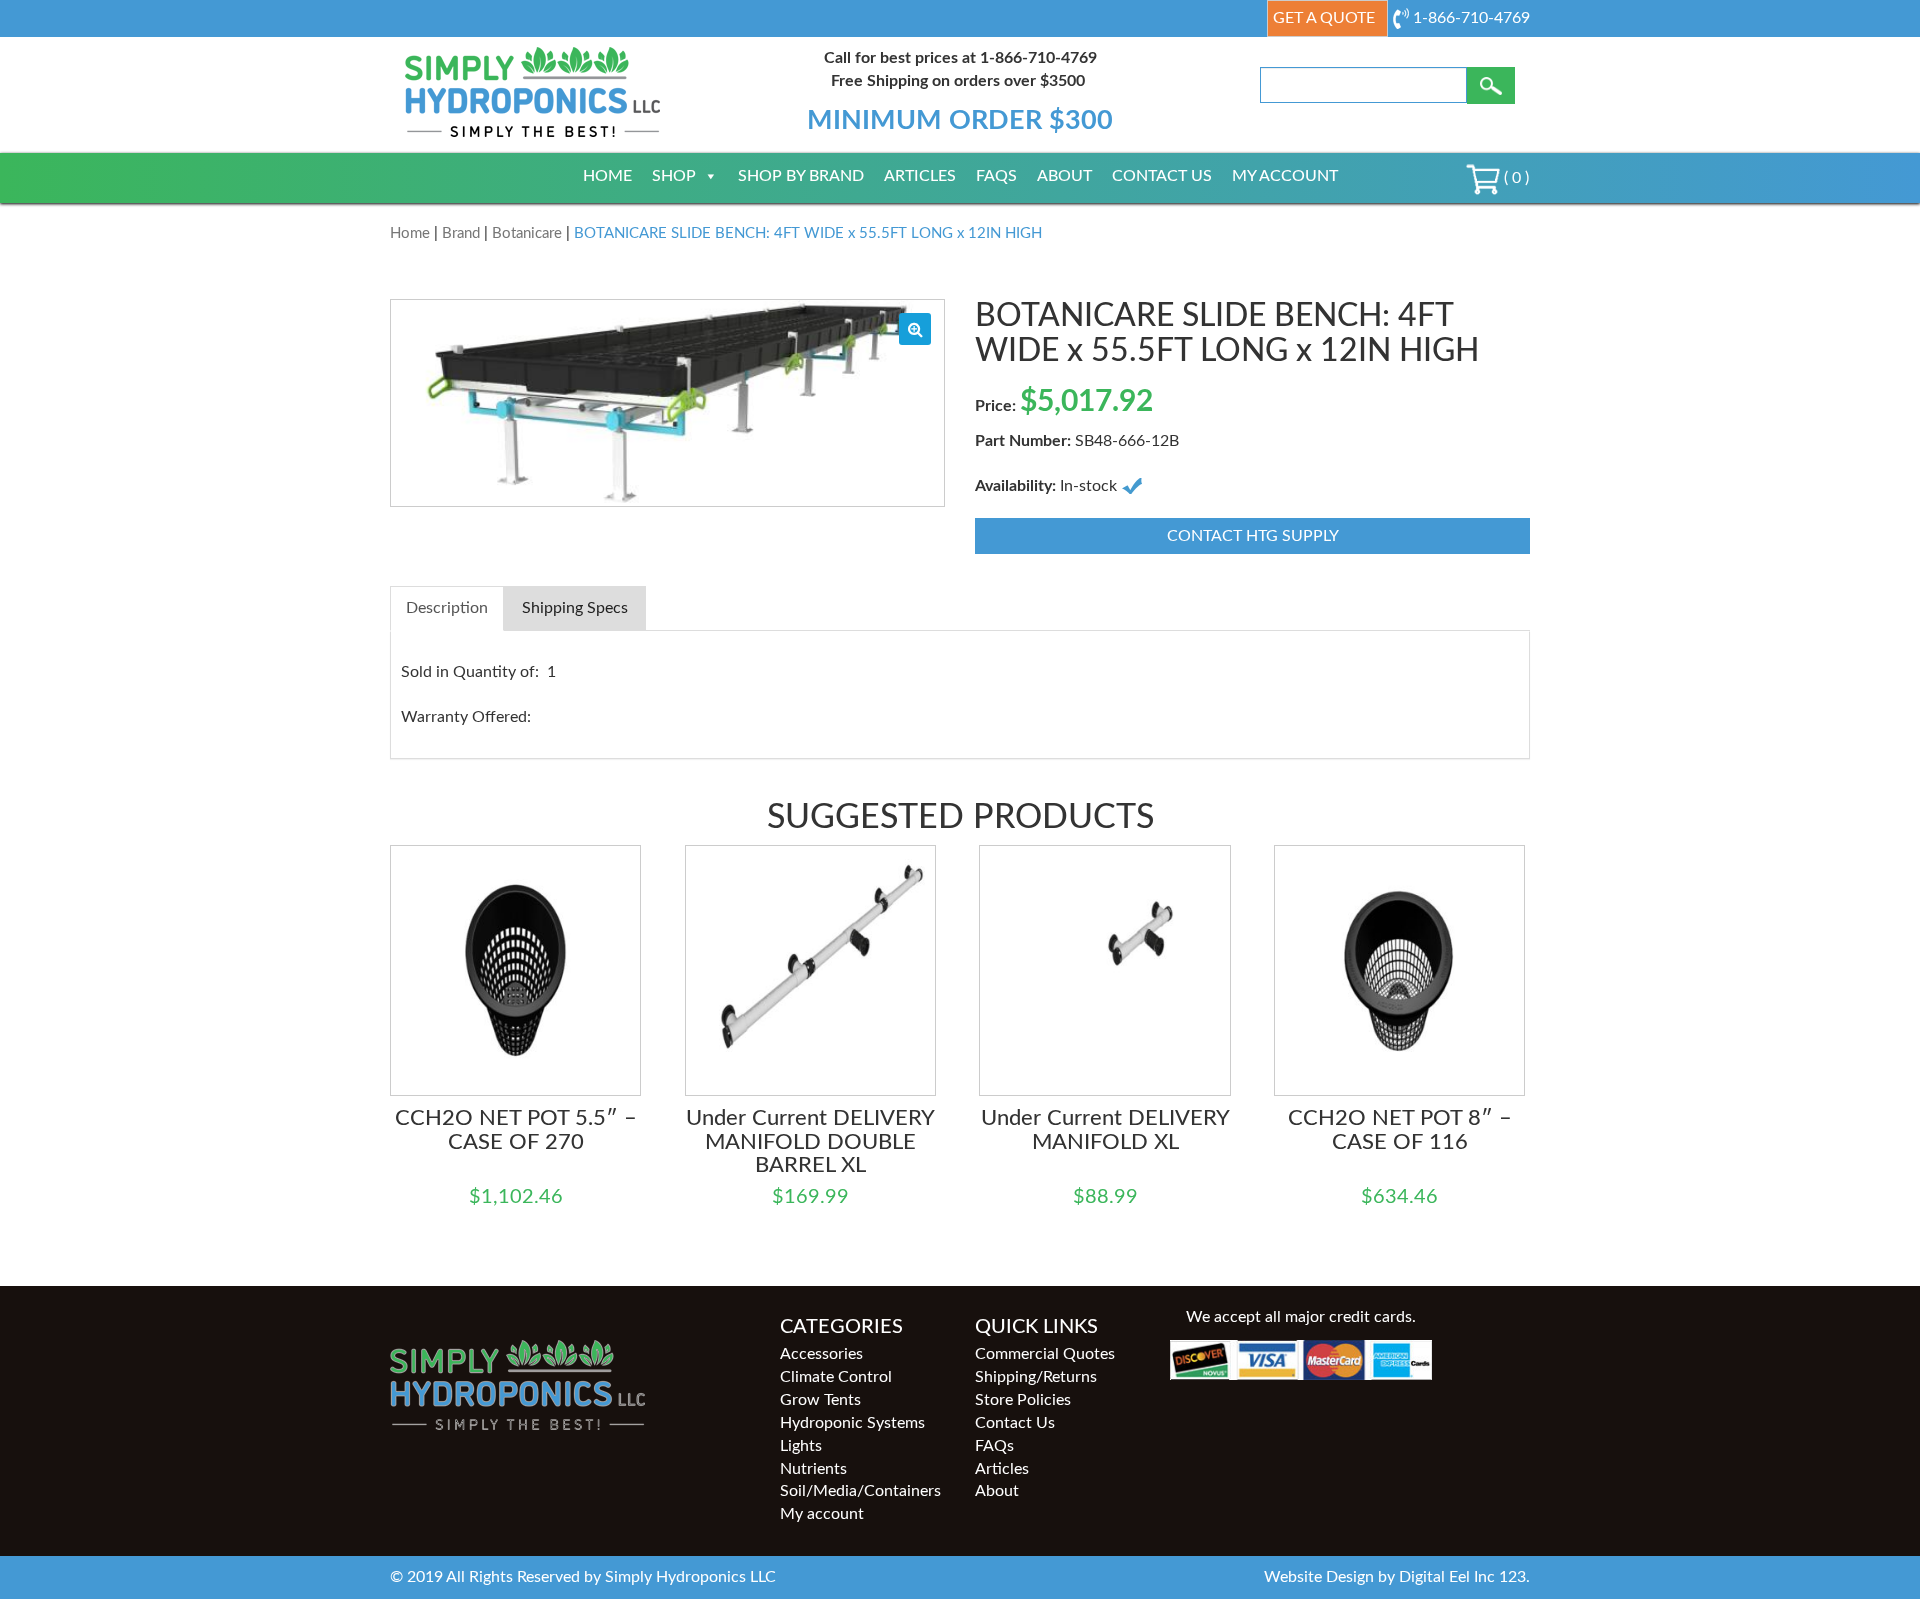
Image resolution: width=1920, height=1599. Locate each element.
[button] (915, 329)
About (1064, 176)
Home (607, 176)
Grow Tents (820, 1400)
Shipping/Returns (1036, 1377)
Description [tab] (447, 608)
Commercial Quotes (1045, 1354)
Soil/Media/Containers (860, 1491)
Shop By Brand (801, 176)
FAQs (996, 176)
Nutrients (813, 1469)
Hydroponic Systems (852, 1423)
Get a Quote (1324, 18)
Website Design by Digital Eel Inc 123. (1397, 1577)
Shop (674, 176)
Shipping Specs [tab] (575, 608)
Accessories (821, 1354)
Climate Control (836, 1377)
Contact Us (1162, 176)
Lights (801, 1446)
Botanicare (527, 233)
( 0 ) (1514, 178)
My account (1285, 176)
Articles (920, 176)
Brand (461, 233)
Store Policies (1023, 1400)
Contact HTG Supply (1253, 536)
